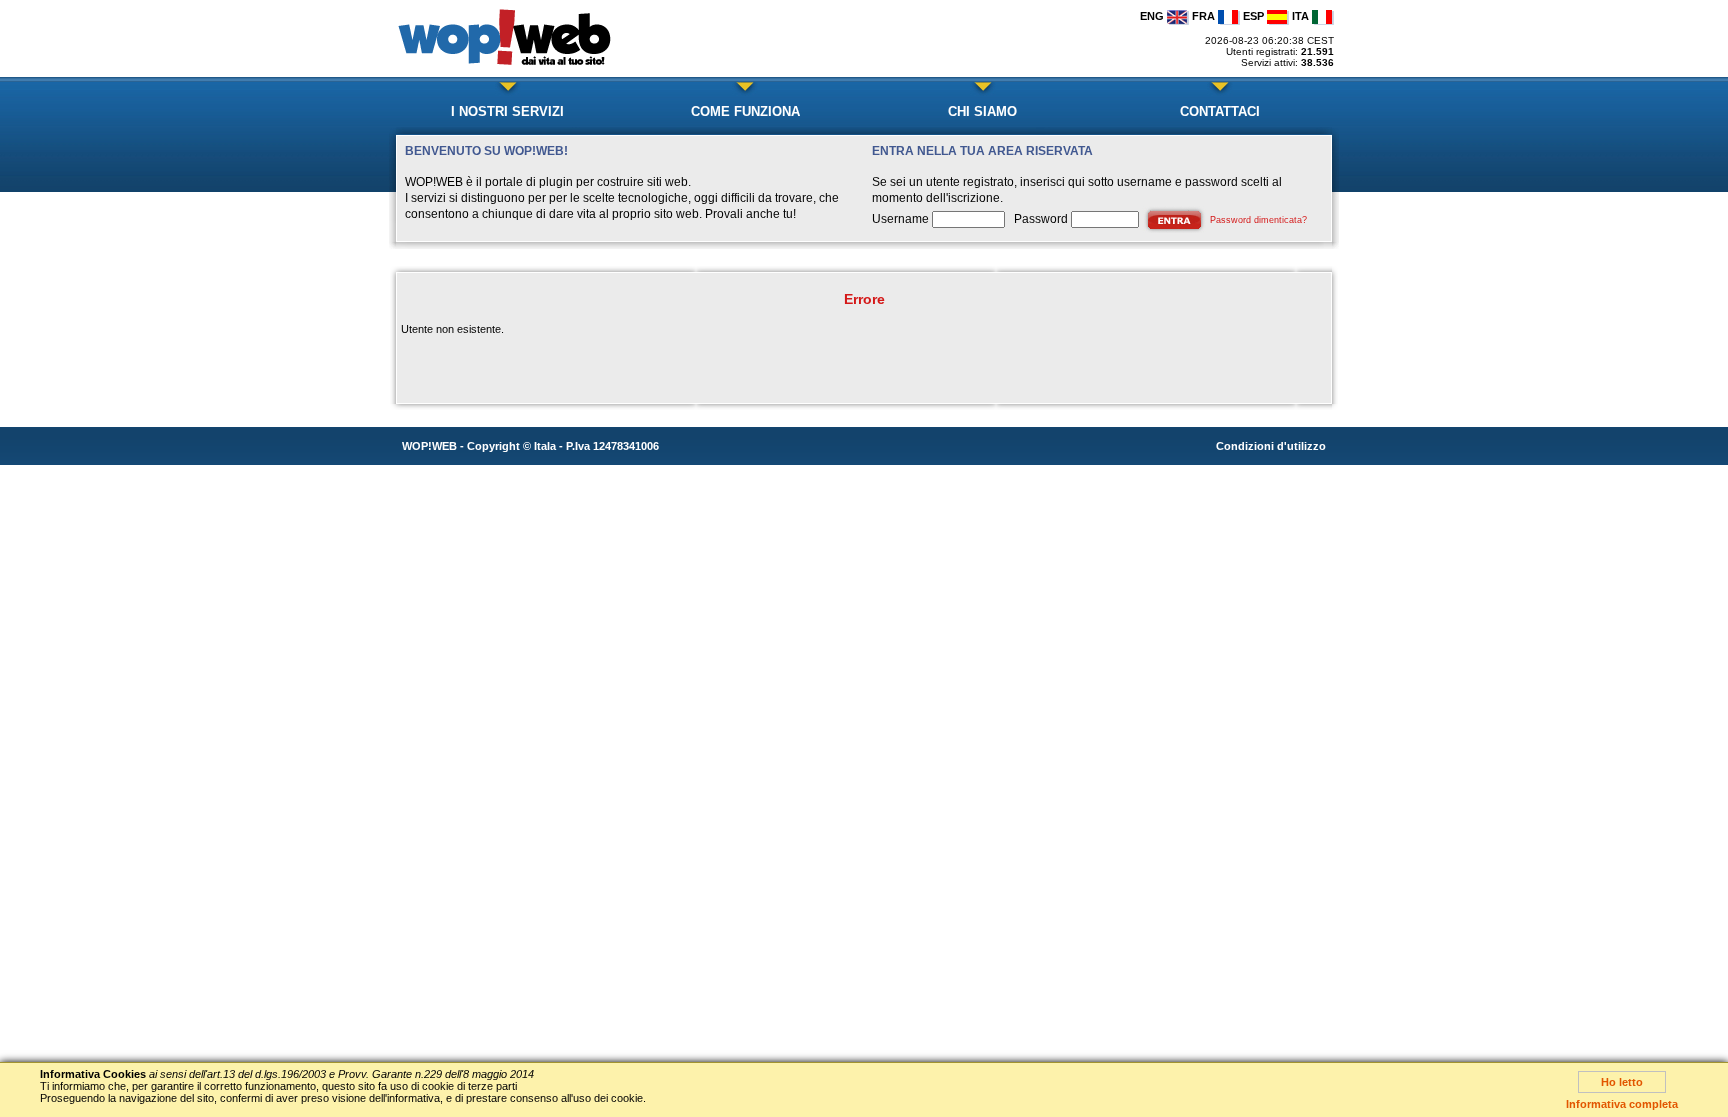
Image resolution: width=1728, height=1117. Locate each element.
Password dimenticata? (1258, 220)
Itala (545, 446)
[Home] (509, 68)
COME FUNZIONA (745, 111)
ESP (1255, 16)
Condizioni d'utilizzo (1271, 446)
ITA (1302, 16)
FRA (1205, 16)
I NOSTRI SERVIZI (507, 111)
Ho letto (1622, 1082)
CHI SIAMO (982, 111)
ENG (1153, 16)
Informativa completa (1622, 1104)
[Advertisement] (877, 39)
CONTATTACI (1220, 111)
